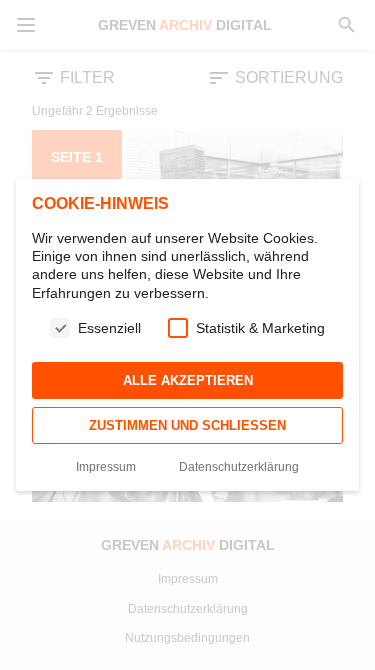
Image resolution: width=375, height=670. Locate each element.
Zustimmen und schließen (187, 425)
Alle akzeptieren (188, 380)
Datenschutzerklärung (239, 467)
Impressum (106, 467)
